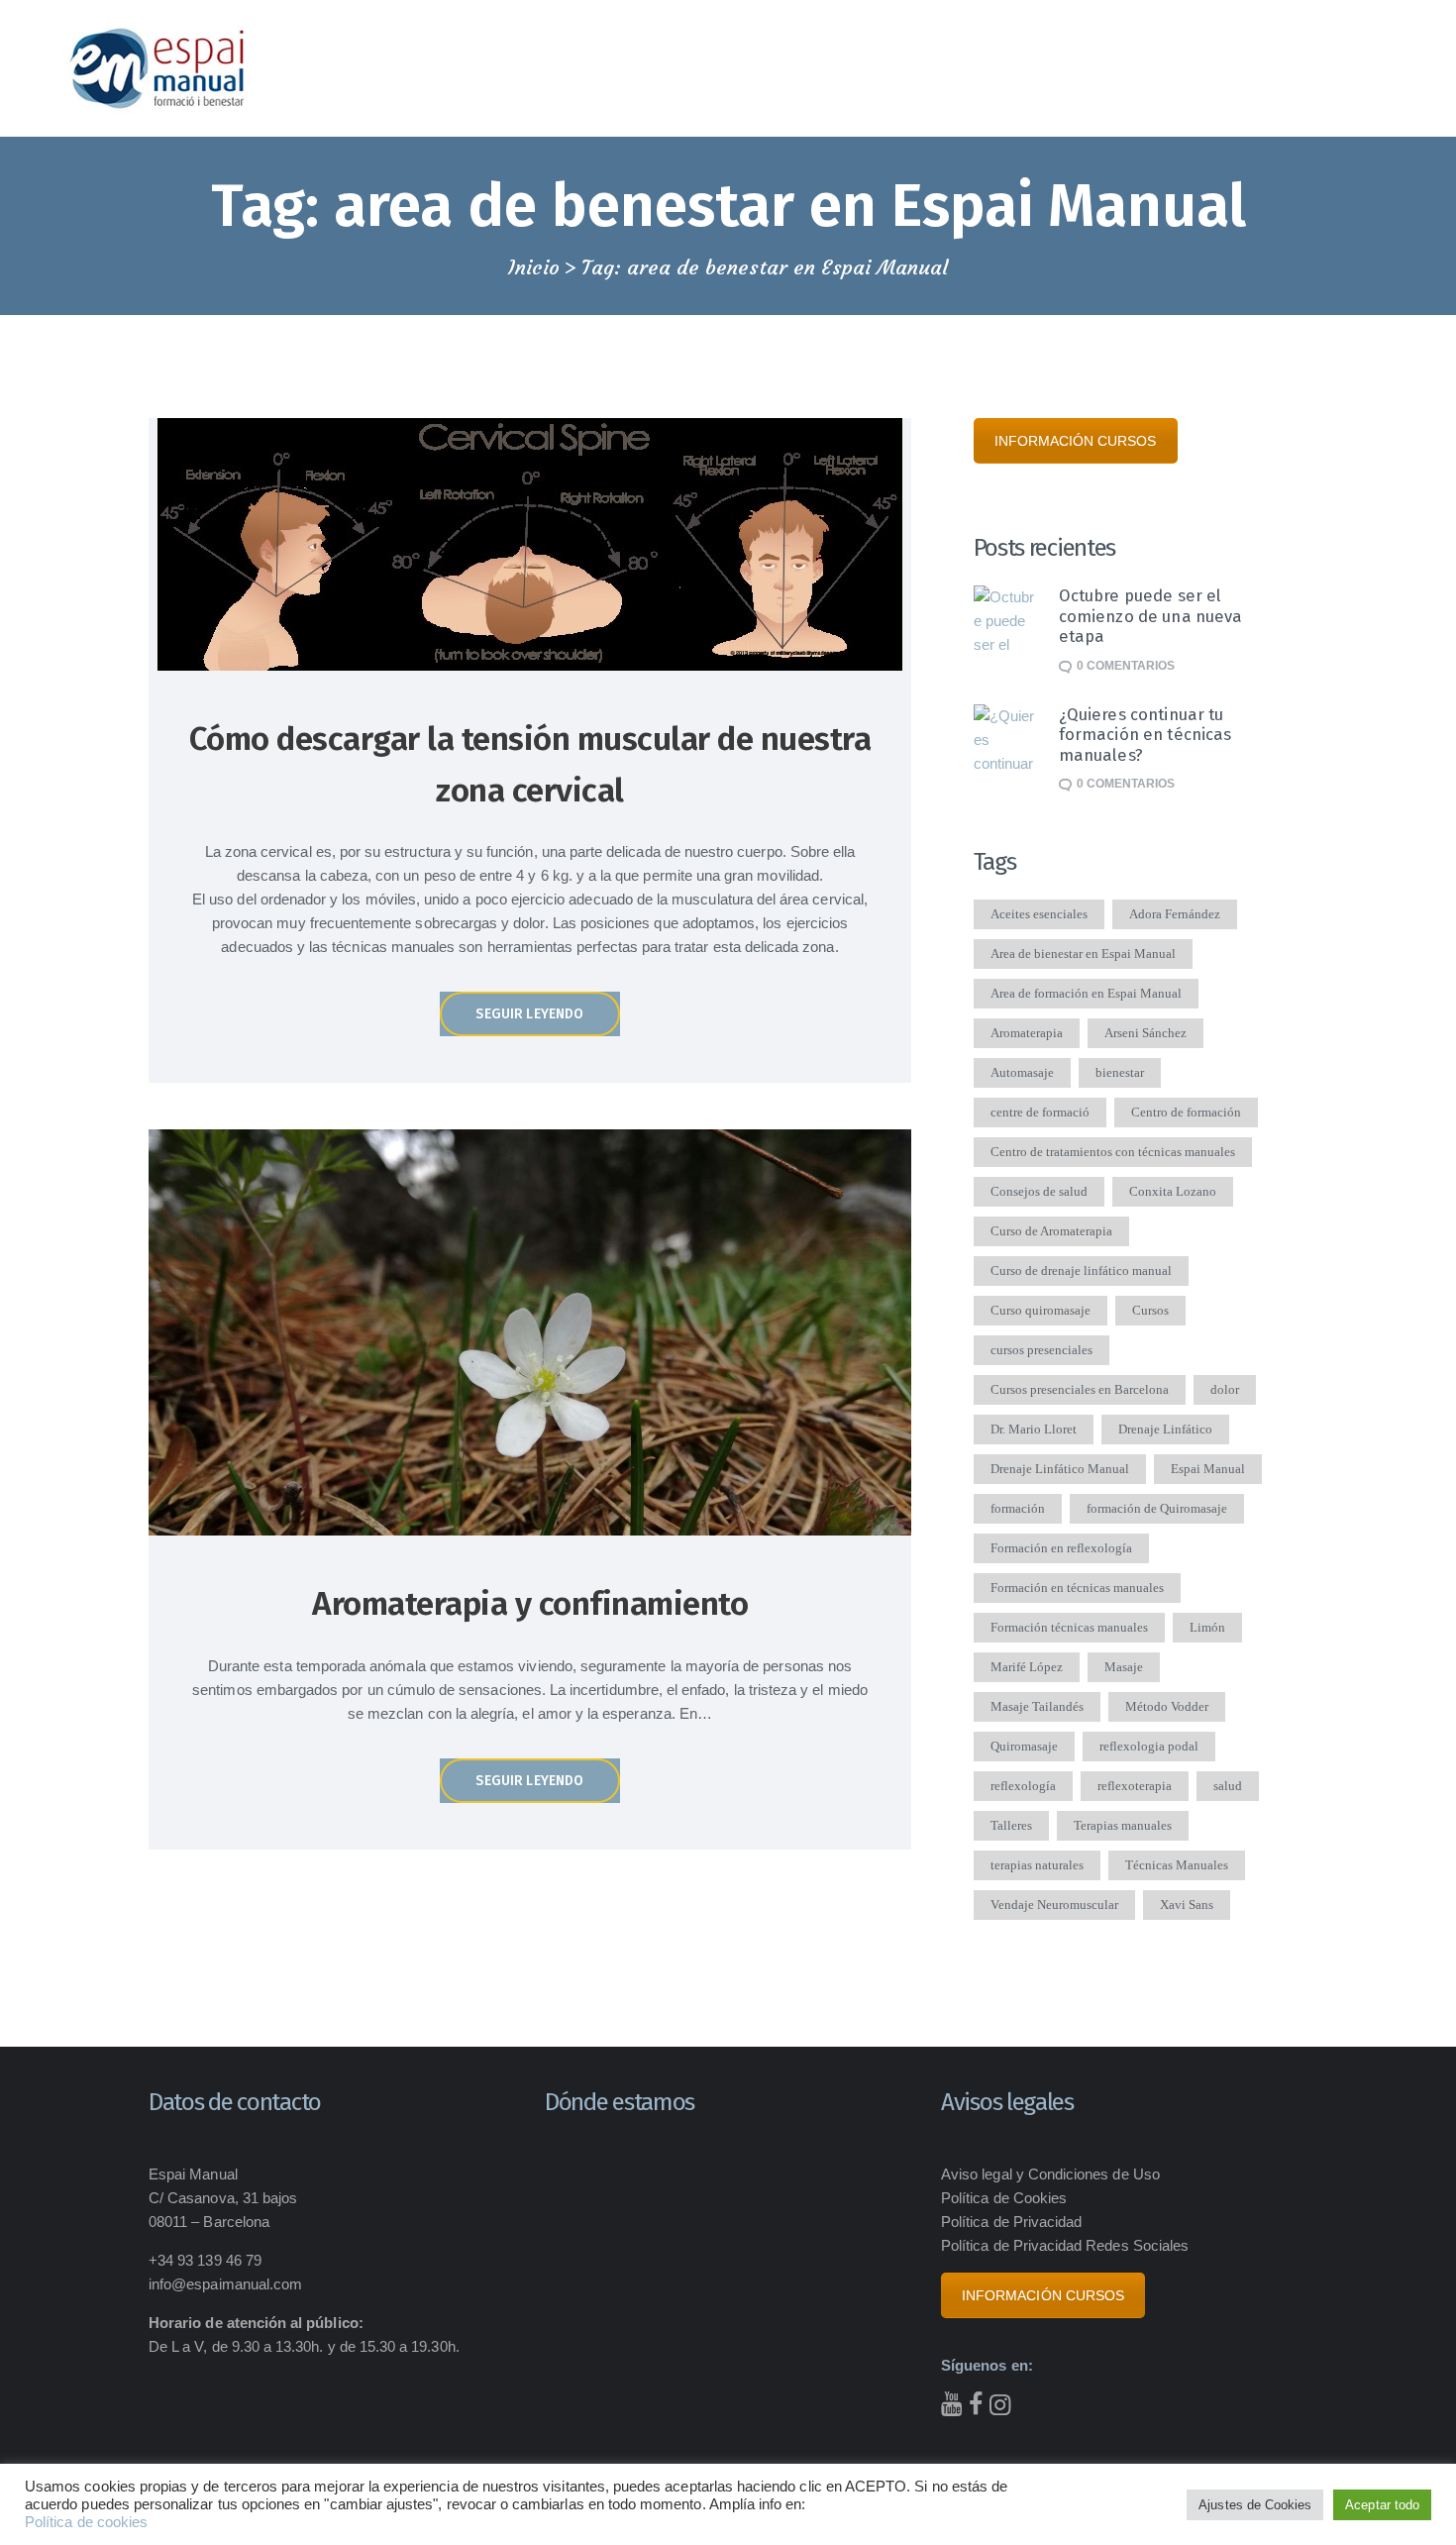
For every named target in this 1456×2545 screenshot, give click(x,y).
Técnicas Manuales (1177, 1865)
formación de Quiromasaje (1157, 1508)
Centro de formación (1186, 1112)
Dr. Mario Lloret (1034, 1429)
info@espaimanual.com (225, 2284)
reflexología (1023, 1786)
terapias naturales (1037, 1865)
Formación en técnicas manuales (1077, 1588)
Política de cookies (86, 2522)
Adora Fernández (1175, 914)
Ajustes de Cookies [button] (1255, 2505)
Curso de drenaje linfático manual (1081, 1271)
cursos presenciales (1041, 1350)
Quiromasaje (1024, 1746)
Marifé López (1027, 1667)
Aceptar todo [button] (1382, 2505)
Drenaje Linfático (1165, 1429)
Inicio (534, 267)
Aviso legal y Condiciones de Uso (1050, 2174)
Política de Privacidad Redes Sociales (1065, 2245)
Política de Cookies (1004, 2198)
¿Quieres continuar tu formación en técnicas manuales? (1145, 735)
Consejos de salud (1039, 1191)
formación (1018, 1508)
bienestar (1120, 1072)
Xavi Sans (1187, 1905)
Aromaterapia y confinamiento (530, 1604)
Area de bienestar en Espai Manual (1083, 954)
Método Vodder (1167, 1706)
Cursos (1150, 1310)
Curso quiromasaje (1040, 1310)
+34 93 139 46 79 (205, 2260)
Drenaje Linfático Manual (1060, 1469)
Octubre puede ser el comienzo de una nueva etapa (1151, 616)
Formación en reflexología (1061, 1548)
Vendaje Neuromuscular (1054, 1905)
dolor (1225, 1389)
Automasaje (1022, 1072)
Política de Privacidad (1011, 2222)
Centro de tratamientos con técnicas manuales (1113, 1152)
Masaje (1124, 1667)
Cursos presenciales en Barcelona (1080, 1389)
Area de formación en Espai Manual (1086, 993)
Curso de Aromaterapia (1051, 1231)
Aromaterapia (1027, 1033)
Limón (1207, 1627)
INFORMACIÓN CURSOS (1076, 441)
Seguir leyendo (529, 1014)
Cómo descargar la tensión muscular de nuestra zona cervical (530, 764)
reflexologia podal (1149, 1746)
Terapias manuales (1123, 1825)
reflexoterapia (1135, 1786)
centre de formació (1040, 1112)
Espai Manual (1208, 1469)
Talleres (1011, 1825)
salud (1228, 1786)
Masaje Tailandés (1037, 1706)
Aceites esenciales (1039, 914)
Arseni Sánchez (1145, 1033)
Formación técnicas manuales (1069, 1627)
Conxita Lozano (1173, 1191)
